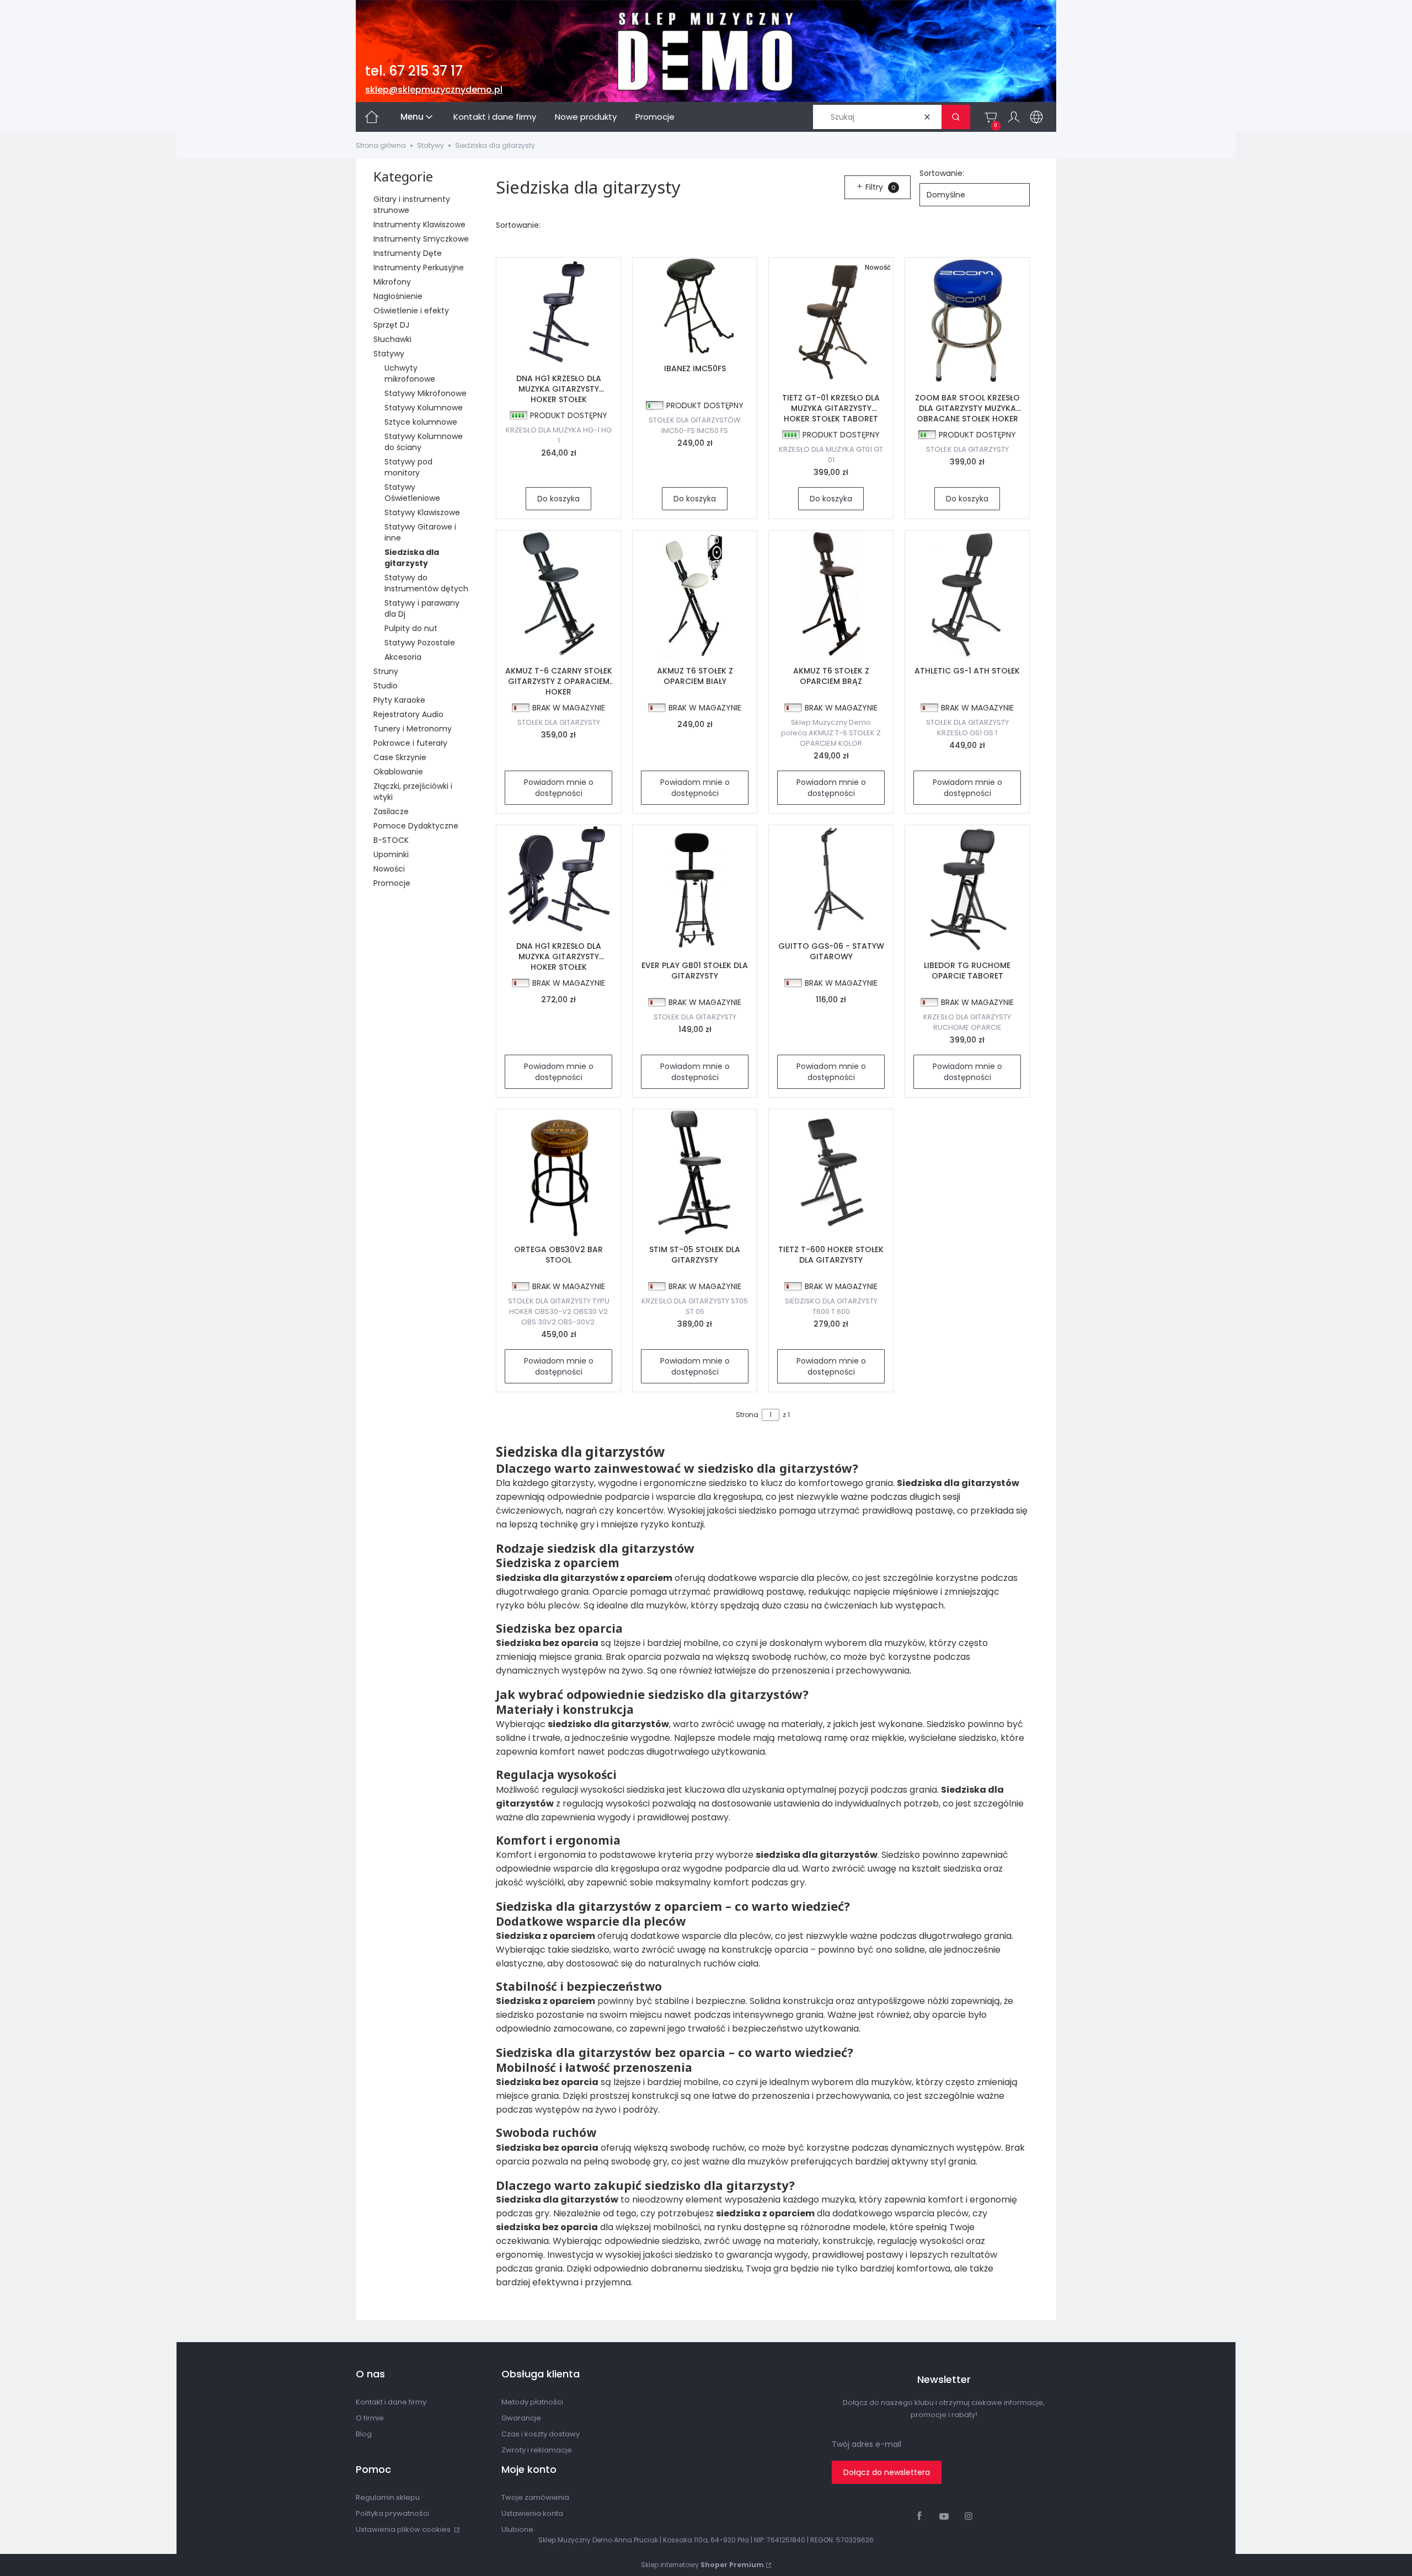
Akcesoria (403, 657)
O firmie (370, 2418)
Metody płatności (532, 2402)
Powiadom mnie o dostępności (559, 788)
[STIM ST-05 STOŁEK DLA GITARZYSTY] (695, 1173)
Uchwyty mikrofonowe (410, 373)
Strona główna (381, 145)
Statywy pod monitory (408, 467)
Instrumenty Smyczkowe (421, 239)
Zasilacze (391, 811)
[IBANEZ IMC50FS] (695, 306)
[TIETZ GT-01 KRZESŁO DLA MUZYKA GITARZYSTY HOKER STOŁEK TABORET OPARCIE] (831, 321)
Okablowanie (398, 772)
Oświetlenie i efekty (411, 311)
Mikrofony (392, 282)
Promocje (392, 883)
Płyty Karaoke (399, 700)
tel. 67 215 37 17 (414, 71)
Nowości (389, 869)
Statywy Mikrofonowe (426, 393)
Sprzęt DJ (391, 325)
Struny (386, 671)
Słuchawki (392, 339)
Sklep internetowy (702, 2565)
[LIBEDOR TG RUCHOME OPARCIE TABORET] (967, 889)
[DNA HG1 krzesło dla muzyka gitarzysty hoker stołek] (558, 879)
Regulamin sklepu (388, 2497)
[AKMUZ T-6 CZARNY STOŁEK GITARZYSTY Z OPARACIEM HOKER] (558, 594)
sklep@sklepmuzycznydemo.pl (434, 90)
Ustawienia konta (532, 2513)
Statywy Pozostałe (420, 643)
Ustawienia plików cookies (404, 2529)
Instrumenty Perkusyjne (419, 268)
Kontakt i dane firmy (391, 2402)
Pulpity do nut (411, 628)
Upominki (391, 854)
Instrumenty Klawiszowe (419, 225)
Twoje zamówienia (535, 2497)
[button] (956, 117)
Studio (386, 686)
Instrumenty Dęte (408, 253)
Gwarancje (521, 2418)
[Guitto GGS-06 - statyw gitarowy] (831, 879)
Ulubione (517, 2529)
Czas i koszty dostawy (541, 2434)
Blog (364, 2434)
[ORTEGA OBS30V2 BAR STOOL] (558, 1173)
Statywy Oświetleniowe (412, 493)
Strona (747, 1415)
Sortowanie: (942, 173)
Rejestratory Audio (408, 714)
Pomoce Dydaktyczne (416, 826)
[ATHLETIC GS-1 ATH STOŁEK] (967, 594)
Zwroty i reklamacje (537, 2450)
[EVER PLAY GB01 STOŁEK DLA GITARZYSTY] (695, 889)
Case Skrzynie (400, 757)
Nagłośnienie (398, 296)
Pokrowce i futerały (410, 743)
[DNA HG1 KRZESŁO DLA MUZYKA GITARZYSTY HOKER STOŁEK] (558, 311)
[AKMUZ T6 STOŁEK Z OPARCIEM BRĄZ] (831, 594)
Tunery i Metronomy (413, 729)
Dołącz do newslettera (887, 2472)
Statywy (430, 145)
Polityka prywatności (392, 2513)
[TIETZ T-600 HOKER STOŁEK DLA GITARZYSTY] (831, 1173)
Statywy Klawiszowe (422, 512)
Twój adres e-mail (867, 2444)
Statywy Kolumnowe (424, 408)
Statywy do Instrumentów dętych (426, 583)
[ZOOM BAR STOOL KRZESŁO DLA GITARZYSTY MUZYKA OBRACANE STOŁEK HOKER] (967, 321)
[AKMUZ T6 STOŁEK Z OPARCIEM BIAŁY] (695, 594)
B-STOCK (391, 840)
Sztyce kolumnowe (421, 422)
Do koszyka (558, 499)
